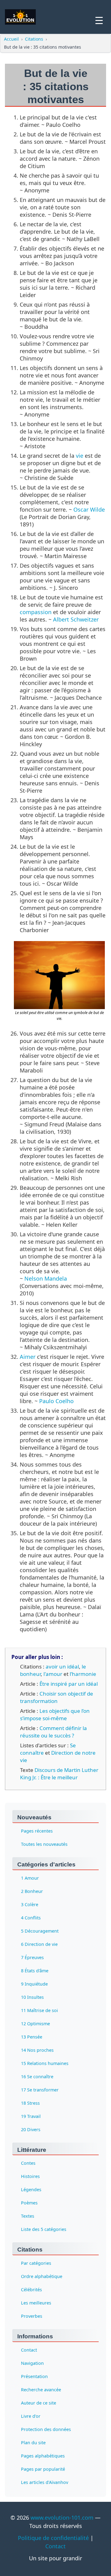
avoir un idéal (62, 1666)
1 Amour (30, 1878)
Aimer (28, 1357)
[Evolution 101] (20, 17)
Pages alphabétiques (43, 2456)
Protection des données (46, 2429)
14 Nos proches (37, 2050)
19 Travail (31, 2116)
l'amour (53, 1674)
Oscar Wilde (89, 509)
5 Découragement (40, 1931)
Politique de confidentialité (53, 2538)
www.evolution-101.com (62, 2518)
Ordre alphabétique (42, 2276)
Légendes (31, 2190)
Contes (28, 2163)
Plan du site (33, 2443)
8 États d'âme (35, 1971)
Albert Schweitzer (76, 619)
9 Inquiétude (34, 1984)
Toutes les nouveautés (44, 1844)
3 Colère (30, 1904)
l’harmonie (83, 1674)
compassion (36, 612)
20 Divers (31, 2129)
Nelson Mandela (46, 1278)
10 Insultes (32, 1997)
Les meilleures (36, 2303)
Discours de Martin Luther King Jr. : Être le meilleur (59, 1774)
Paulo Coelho (56, 1401)
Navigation (32, 2363)
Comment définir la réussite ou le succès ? (53, 1732)
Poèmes (29, 2203)
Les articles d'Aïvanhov (45, 2482)
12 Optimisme (35, 2024)
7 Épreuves (32, 1957)
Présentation (34, 2376)
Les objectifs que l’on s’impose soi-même (55, 1715)
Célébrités (31, 2290)
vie (80, 456)
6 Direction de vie (39, 1944)
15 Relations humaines (45, 2063)
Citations (34, 39)
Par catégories (36, 2263)
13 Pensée (32, 2037)
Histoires (30, 2177)
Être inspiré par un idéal (69, 1684)
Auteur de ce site (39, 2403)
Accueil (11, 39)
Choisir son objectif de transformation (57, 1697)
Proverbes (32, 2316)
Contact (29, 2350)
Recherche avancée (41, 2390)
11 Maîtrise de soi (39, 2010)
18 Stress (30, 2103)
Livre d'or (31, 2416)
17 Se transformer (40, 2090)
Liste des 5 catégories (44, 2230)
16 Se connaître (37, 2077)
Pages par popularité (43, 2469)
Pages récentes (37, 1831)
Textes (28, 2216)
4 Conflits (31, 1918)
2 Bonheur (32, 1891)
